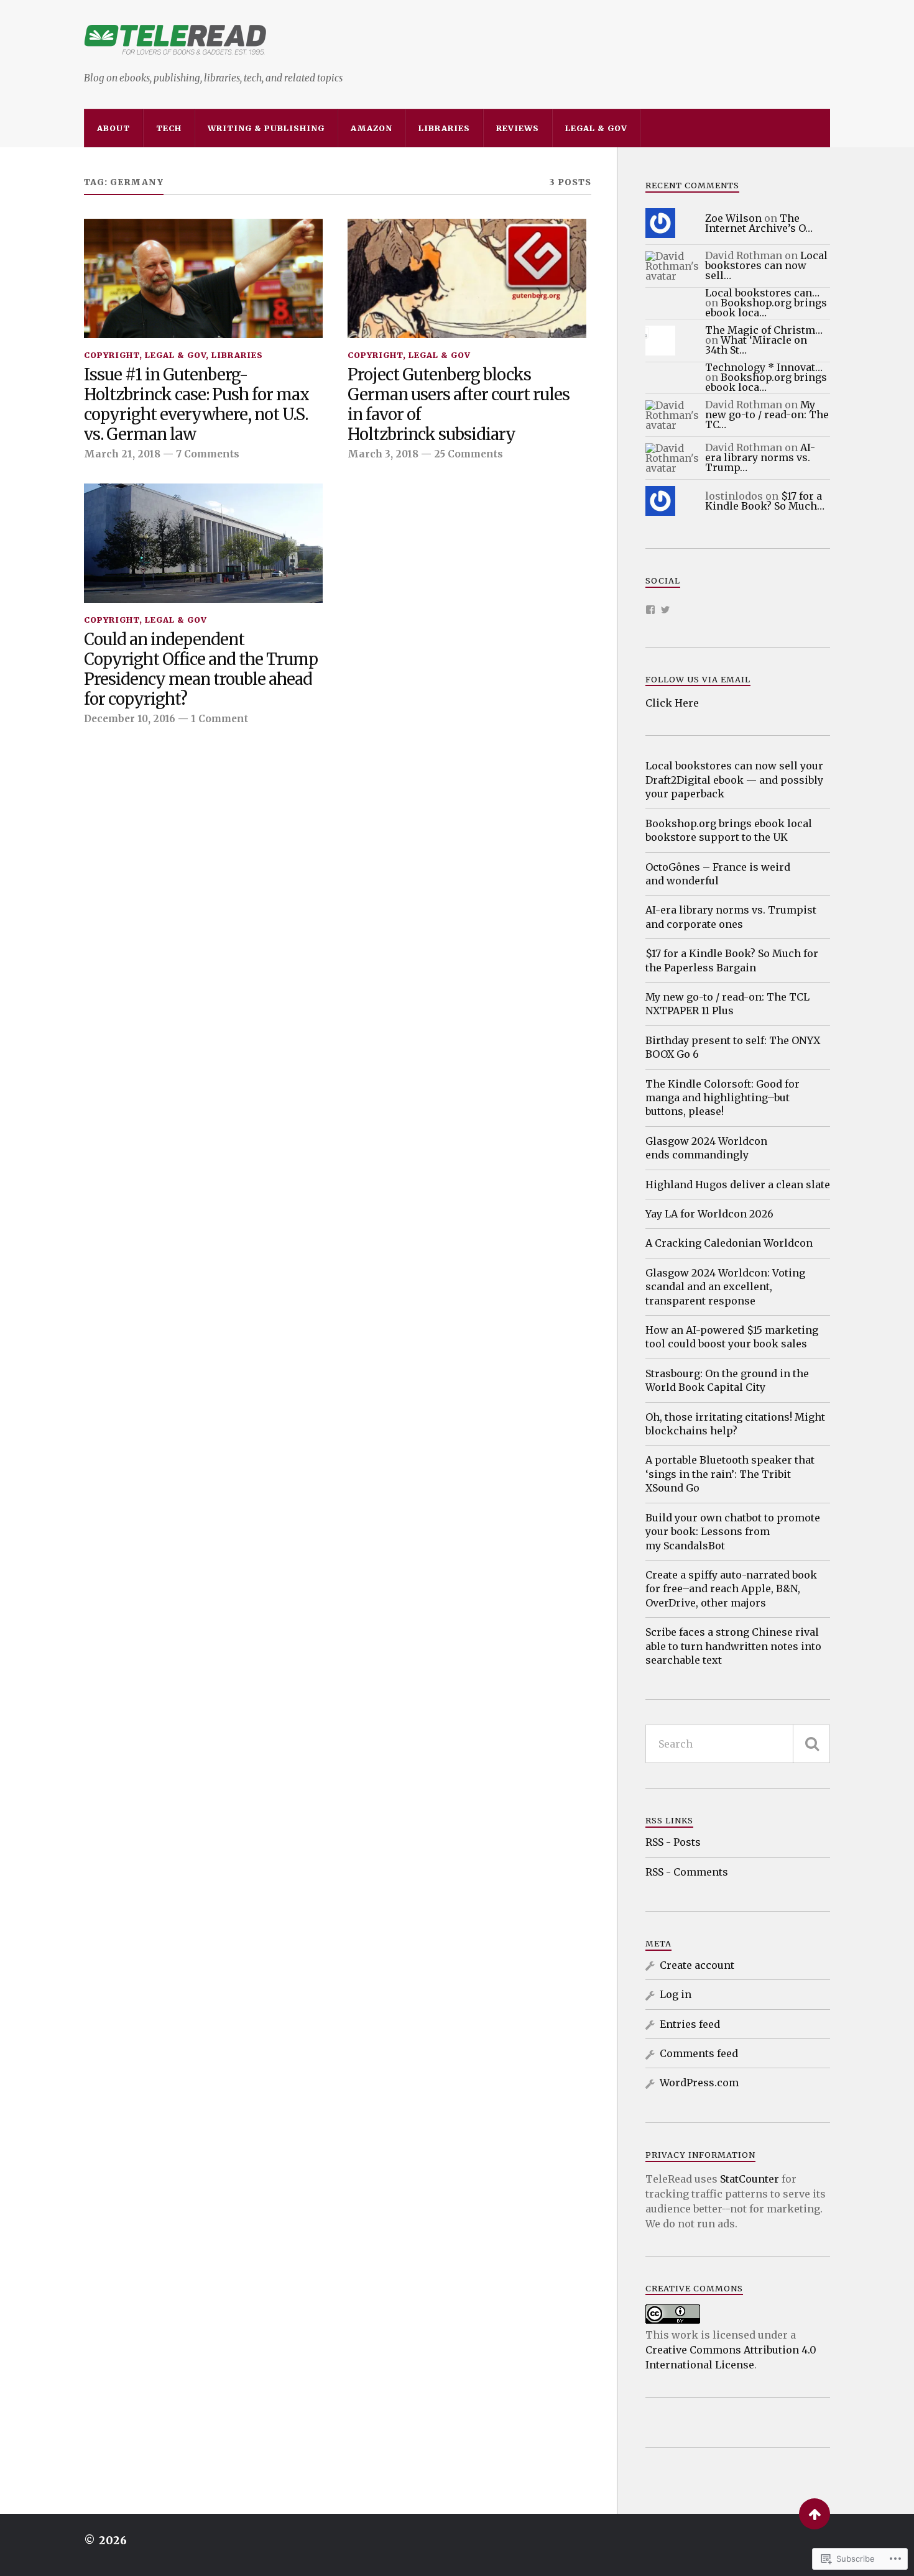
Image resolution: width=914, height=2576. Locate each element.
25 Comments (469, 454)
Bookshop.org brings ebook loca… (766, 308)
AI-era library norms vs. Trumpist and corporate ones (731, 917)
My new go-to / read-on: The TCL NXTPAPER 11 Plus (727, 1004)
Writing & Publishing (266, 128)
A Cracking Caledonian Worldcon (729, 1243)
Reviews (518, 128)
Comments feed (699, 2053)
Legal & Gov (596, 128)
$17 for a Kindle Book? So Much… (765, 501)
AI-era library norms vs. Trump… (760, 457)
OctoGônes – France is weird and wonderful (718, 874)
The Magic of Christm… (764, 330)
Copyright (112, 355)
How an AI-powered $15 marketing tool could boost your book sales (732, 1337)
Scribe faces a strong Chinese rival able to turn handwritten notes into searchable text (733, 1646)
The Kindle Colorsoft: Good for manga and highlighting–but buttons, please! (722, 1098)
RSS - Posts (673, 1842)
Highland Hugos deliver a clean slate (738, 1185)
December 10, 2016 (130, 719)
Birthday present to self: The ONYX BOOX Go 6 (733, 1047)
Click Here (672, 703)
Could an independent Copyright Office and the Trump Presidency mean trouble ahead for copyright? (201, 670)
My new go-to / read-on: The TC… (767, 415)
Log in (676, 1994)
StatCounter (750, 2179)
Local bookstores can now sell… (766, 265)
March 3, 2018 (383, 454)
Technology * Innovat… (764, 367)
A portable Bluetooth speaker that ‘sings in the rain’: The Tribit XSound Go (730, 1474)
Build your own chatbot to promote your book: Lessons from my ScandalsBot (733, 1532)
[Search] (811, 1744)
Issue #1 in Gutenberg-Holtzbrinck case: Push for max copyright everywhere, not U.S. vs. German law (196, 405)
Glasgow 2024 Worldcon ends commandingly (706, 1148)
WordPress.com (699, 2083)
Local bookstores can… (762, 293)
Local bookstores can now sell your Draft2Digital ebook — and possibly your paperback (734, 780)
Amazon (372, 128)
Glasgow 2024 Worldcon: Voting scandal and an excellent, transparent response (725, 1287)
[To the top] (815, 2514)
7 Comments (208, 454)
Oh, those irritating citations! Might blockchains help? (735, 1424)
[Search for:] (738, 1744)
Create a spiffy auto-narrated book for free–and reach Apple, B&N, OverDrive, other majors (731, 1589)
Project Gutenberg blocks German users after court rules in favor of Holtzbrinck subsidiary (459, 405)
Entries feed (690, 2024)
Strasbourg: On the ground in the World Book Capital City (727, 1380)
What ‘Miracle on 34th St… (756, 345)
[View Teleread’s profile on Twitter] (665, 610)
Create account (697, 1965)
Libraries (444, 128)
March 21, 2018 (122, 454)
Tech (169, 128)
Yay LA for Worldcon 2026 (709, 1214)
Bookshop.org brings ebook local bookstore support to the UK (729, 830)
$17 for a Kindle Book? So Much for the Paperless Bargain (732, 960)
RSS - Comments (687, 1872)
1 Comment (219, 719)
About (113, 128)
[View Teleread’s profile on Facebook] (650, 610)
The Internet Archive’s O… (759, 223)
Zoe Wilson (733, 218)
